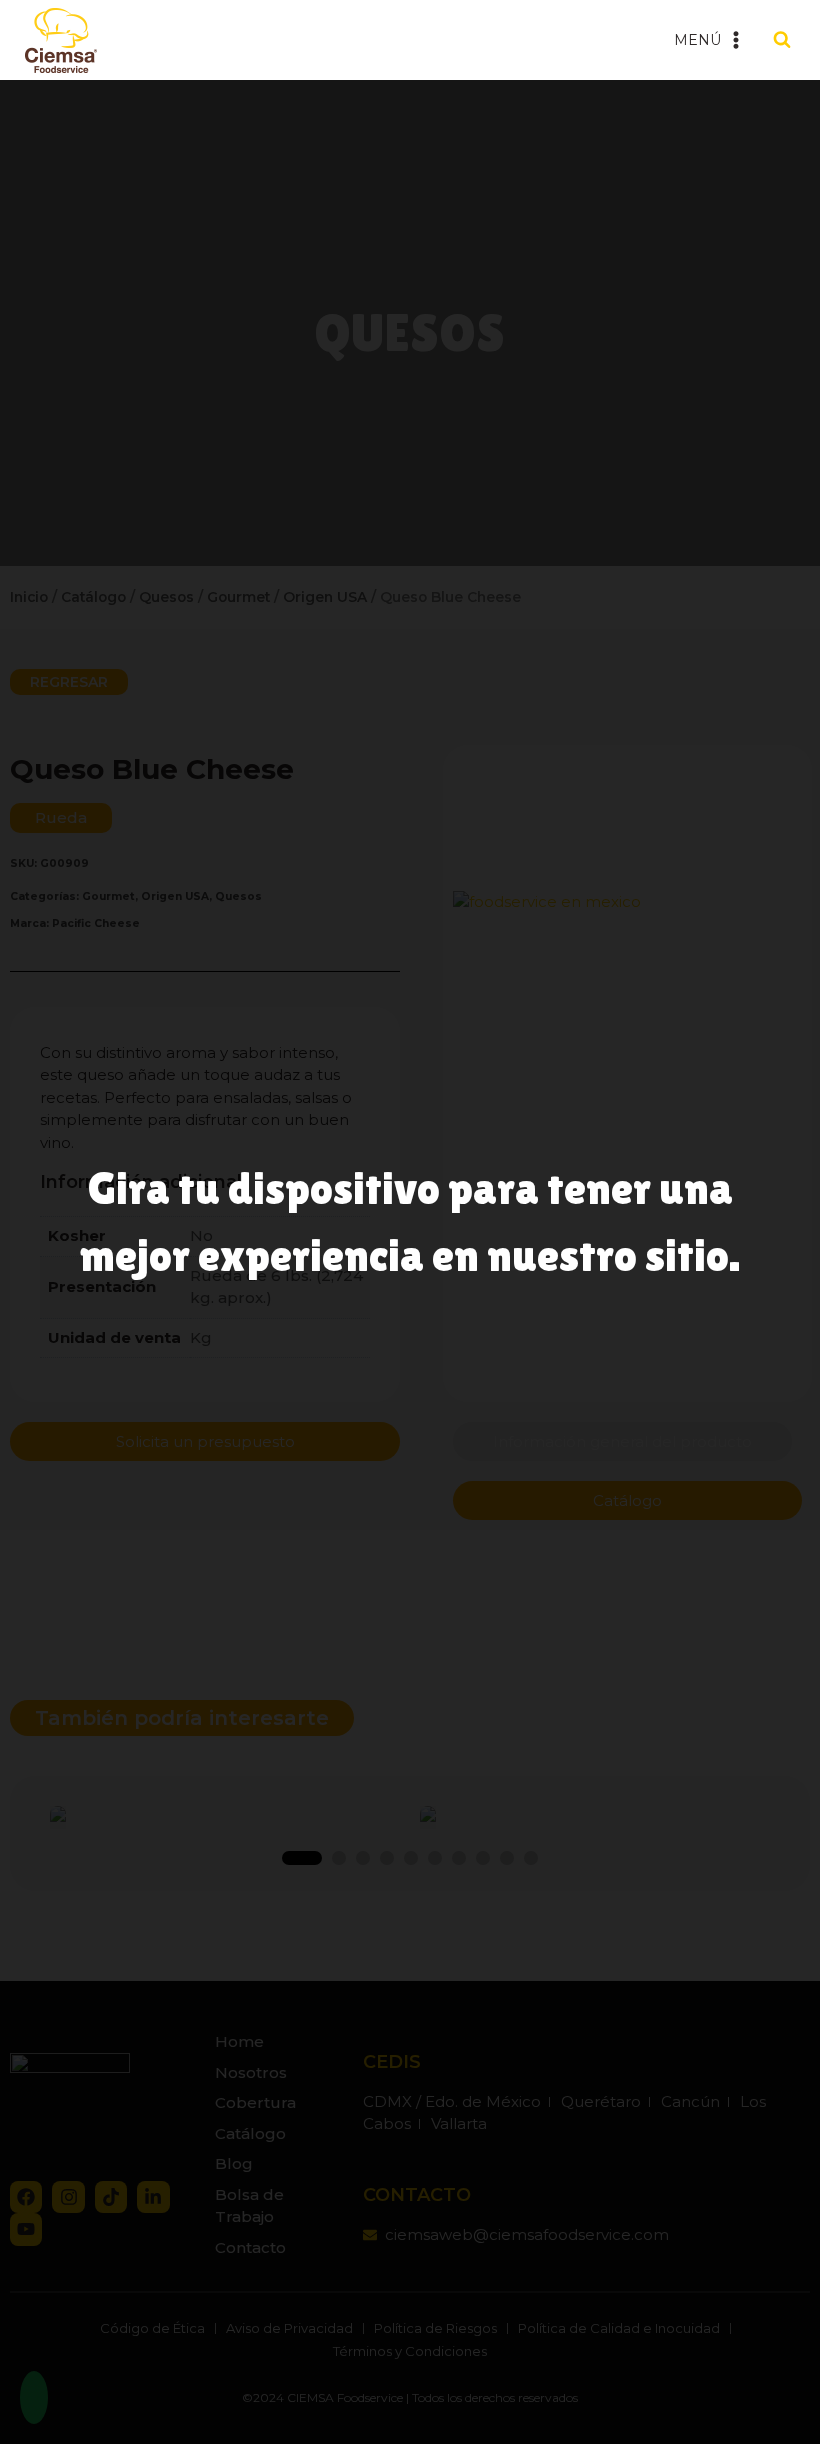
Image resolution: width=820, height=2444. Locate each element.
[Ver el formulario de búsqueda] (782, 40)
